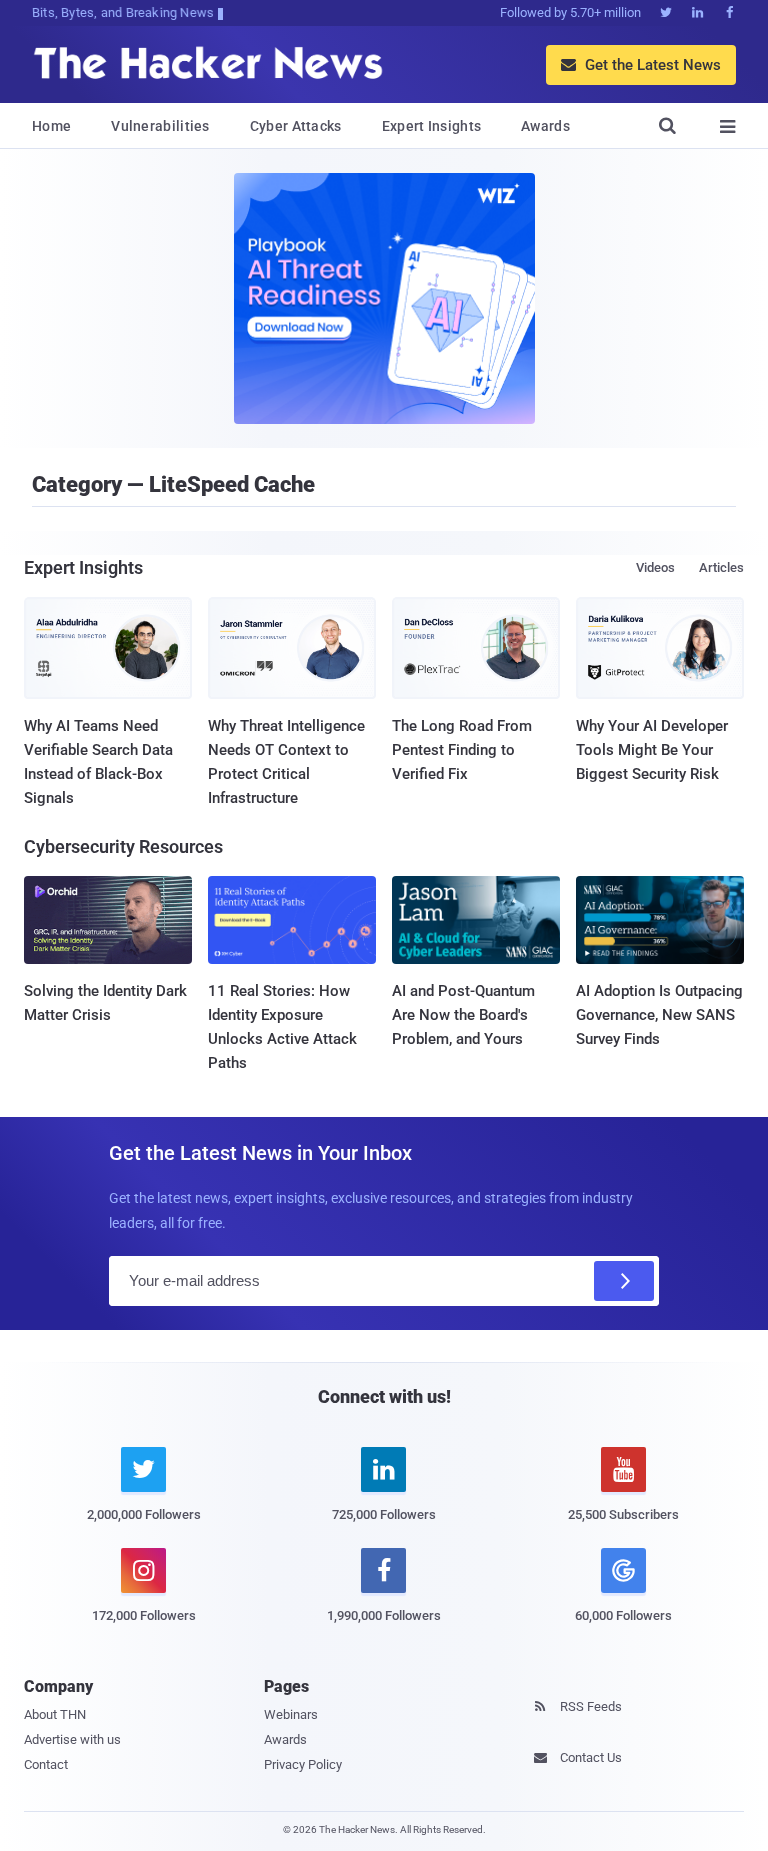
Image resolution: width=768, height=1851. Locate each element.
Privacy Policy (303, 1764)
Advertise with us (72, 1739)
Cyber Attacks (296, 126)
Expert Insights (432, 126)
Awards (545, 126)
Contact (46, 1764)
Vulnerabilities (160, 126)
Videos (655, 567)
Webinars (291, 1714)
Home (51, 126)
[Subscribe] (624, 1281)
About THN (55, 1714)
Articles (721, 567)
